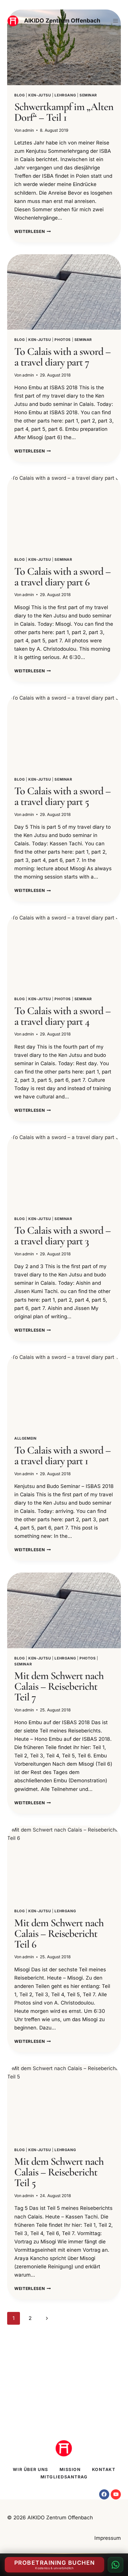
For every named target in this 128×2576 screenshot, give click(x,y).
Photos (63, 340)
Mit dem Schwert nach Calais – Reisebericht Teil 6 (59, 1933)
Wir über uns (31, 2469)
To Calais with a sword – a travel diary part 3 (63, 1236)
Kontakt (104, 2469)
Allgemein (25, 1438)
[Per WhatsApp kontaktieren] (115, 2565)
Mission (70, 2469)
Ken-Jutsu (40, 95)
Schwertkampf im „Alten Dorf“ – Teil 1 (64, 112)
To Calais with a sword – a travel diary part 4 (63, 1016)
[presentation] (64, 47)
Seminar (88, 95)
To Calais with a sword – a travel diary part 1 (63, 1455)
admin (28, 130)
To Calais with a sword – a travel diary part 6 (63, 577)
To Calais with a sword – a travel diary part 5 (63, 796)
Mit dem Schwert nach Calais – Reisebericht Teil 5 (59, 2172)
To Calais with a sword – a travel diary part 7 (63, 357)
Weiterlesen (33, 231)
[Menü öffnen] (115, 21)
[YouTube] (116, 2494)
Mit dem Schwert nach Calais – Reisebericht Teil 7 (59, 1686)
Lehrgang (65, 95)
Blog (19, 95)
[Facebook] (104, 2494)
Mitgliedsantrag (64, 2477)
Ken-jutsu (40, 340)
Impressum (108, 2538)
